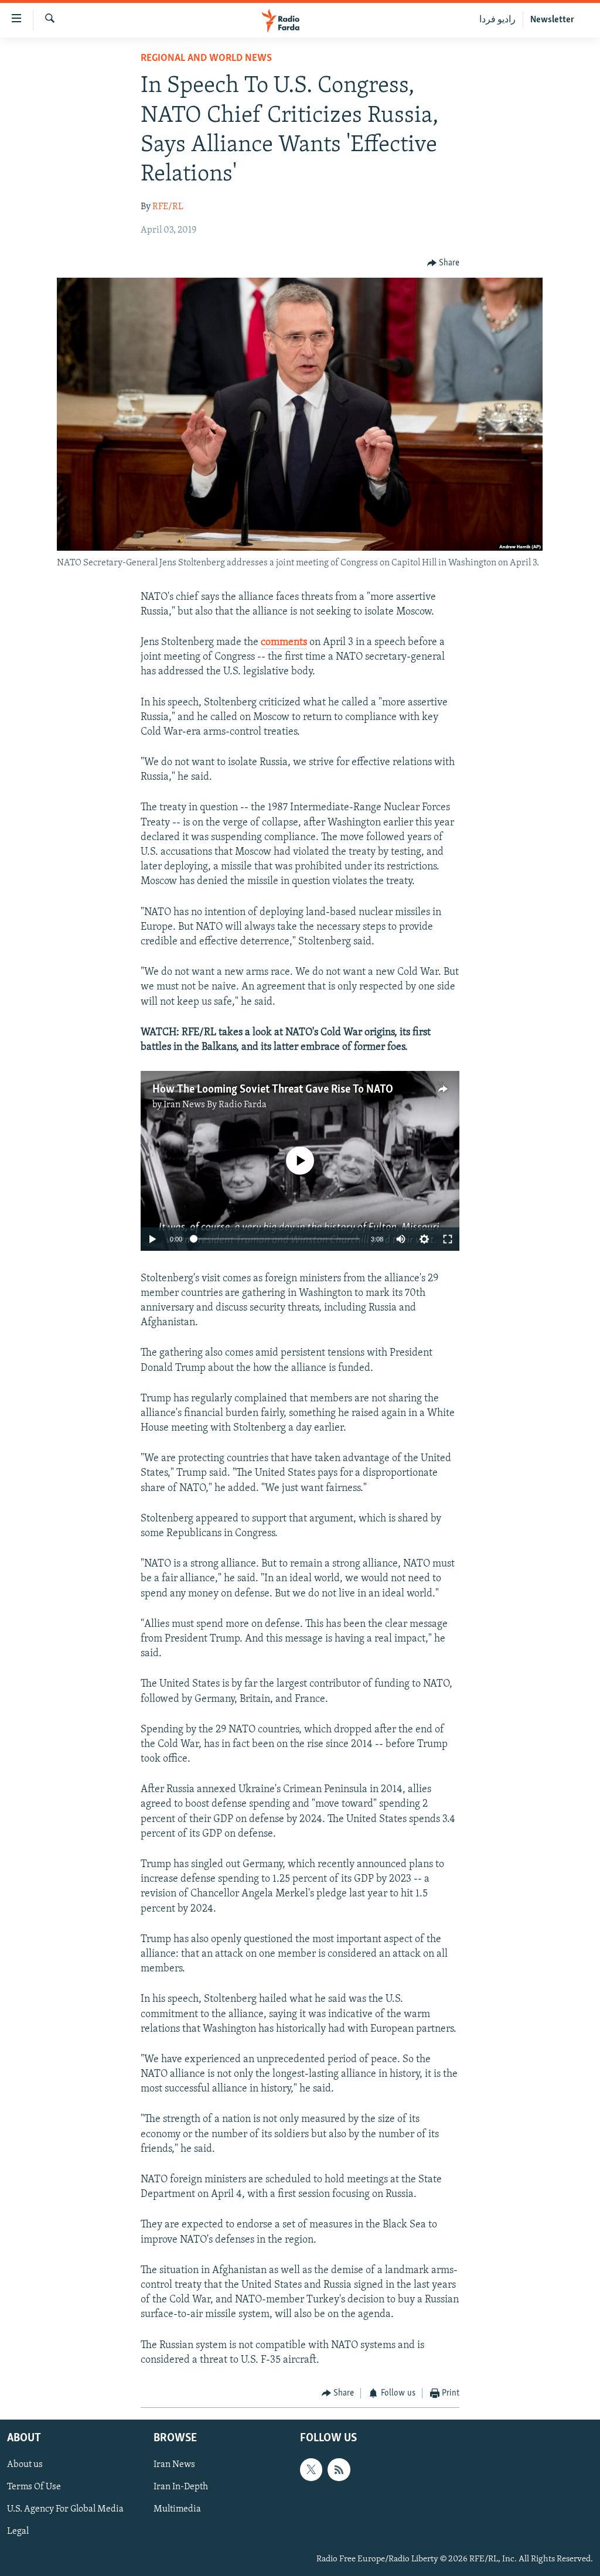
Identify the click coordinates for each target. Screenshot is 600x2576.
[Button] (444, 263)
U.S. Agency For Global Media (65, 2510)
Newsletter (552, 20)
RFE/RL (168, 207)
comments (284, 643)
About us (25, 2465)
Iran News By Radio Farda (215, 1105)
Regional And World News (206, 59)
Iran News (174, 2465)
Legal (18, 2532)
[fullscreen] (448, 1239)
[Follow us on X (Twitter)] (311, 2470)
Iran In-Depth (181, 2488)
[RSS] (339, 2470)
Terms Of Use (34, 2488)
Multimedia (177, 2510)
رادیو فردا (497, 20)
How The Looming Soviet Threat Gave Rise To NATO (273, 1090)
